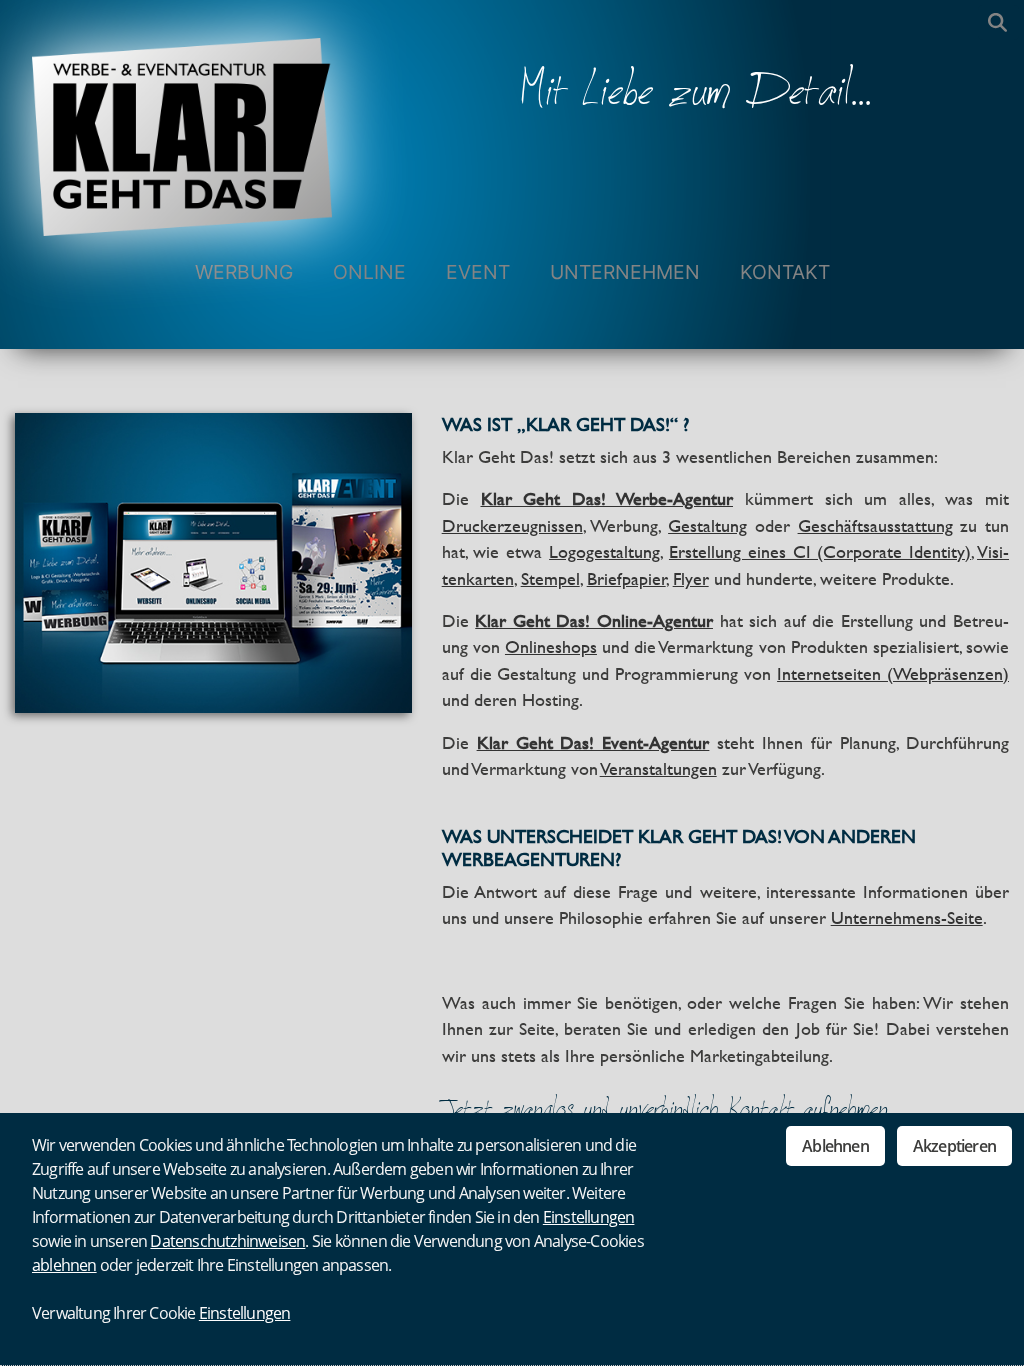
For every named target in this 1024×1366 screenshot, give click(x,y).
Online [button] (369, 272)
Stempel (550, 579)
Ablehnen (835, 1146)
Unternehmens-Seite (907, 918)
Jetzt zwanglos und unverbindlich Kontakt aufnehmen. (667, 1110)
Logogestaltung (604, 552)
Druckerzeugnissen (512, 526)
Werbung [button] (244, 272)
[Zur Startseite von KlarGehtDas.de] (182, 118)
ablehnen (64, 1265)
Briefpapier (626, 579)
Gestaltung (707, 526)
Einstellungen (589, 1217)
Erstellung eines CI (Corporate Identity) (820, 552)
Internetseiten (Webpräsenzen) (893, 674)
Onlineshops (551, 647)
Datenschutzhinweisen (227, 1241)
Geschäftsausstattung (875, 526)
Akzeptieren (954, 1146)
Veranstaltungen (658, 769)
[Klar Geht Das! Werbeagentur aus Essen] (213, 561)
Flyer (691, 579)
